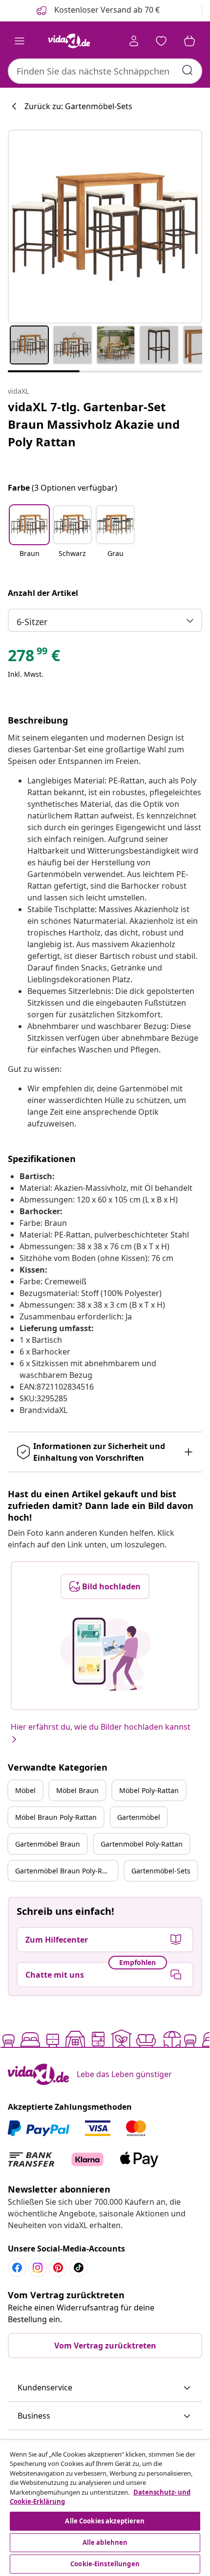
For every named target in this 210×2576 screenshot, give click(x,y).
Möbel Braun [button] (77, 1790)
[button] (29, 537)
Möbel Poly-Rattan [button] (149, 1790)
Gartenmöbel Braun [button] (48, 1844)
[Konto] (134, 41)
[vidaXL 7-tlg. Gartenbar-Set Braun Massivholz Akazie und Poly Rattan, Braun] (105, 227)
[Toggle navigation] (20, 41)
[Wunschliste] (161, 41)
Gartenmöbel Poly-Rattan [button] (142, 1844)
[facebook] (17, 2268)
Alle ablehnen (105, 2542)
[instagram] (38, 2268)
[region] (105, 2508)
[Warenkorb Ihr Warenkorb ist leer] (189, 41)
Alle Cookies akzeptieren (105, 2521)
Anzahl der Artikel (43, 593)
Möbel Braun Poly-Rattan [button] (56, 1817)
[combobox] (105, 71)
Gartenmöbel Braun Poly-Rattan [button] (66, 1871)
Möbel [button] (25, 1790)
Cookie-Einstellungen (105, 2564)
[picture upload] (105, 1654)
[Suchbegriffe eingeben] (188, 70)
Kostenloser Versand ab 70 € (106, 10)
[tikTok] (79, 2268)
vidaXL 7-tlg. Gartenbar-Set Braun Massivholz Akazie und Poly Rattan (94, 424)
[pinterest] (58, 2268)
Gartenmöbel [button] (139, 1817)
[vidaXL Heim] (69, 41)
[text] (34, 658)
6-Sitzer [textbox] (32, 622)
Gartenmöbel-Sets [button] (161, 1871)
